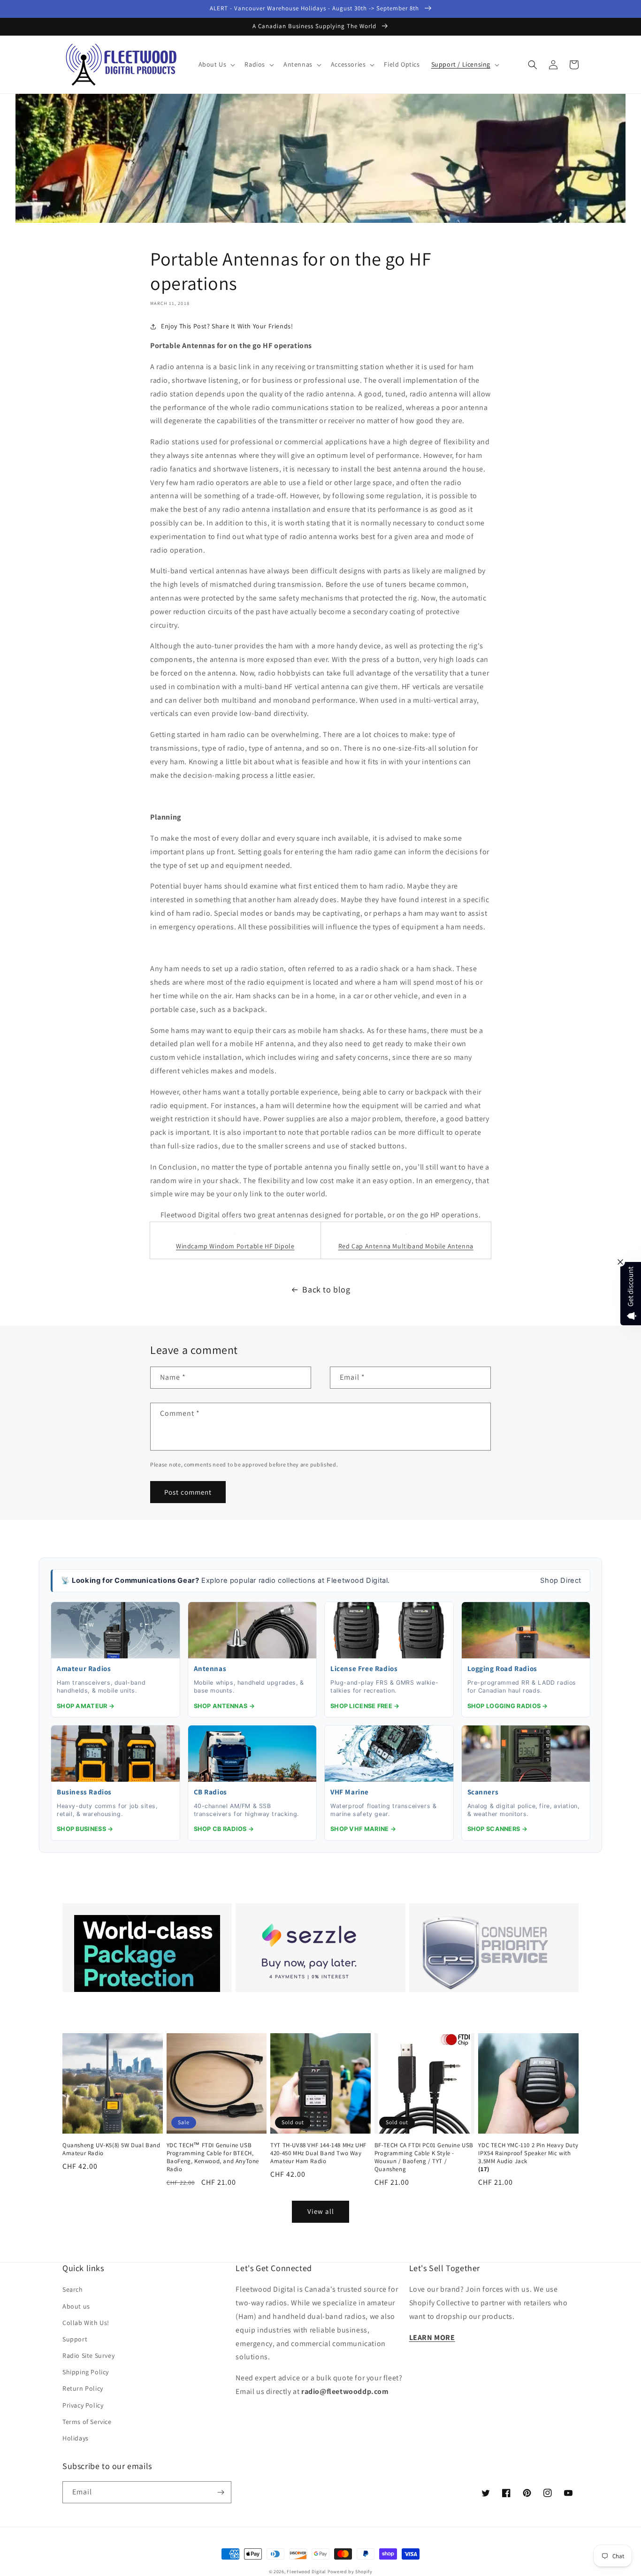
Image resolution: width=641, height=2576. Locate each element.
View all (321, 2211)
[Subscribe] (221, 2492)
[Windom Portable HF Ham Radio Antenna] (235, 1234)
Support (75, 2339)
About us (76, 2306)
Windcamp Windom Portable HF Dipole (235, 1246)
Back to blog (326, 1289)
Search (73, 2289)
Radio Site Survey (88, 2356)
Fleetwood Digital (306, 2572)
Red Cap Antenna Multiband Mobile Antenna (406, 1246)
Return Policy (83, 2388)
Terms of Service (87, 2422)
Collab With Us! (86, 2323)
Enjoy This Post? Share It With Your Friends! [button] (227, 326)
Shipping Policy (86, 2372)
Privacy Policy (83, 2405)
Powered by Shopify (350, 2572)
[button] (216, 64)
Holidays (76, 2438)
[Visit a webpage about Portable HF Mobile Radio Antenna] (406, 1234)
